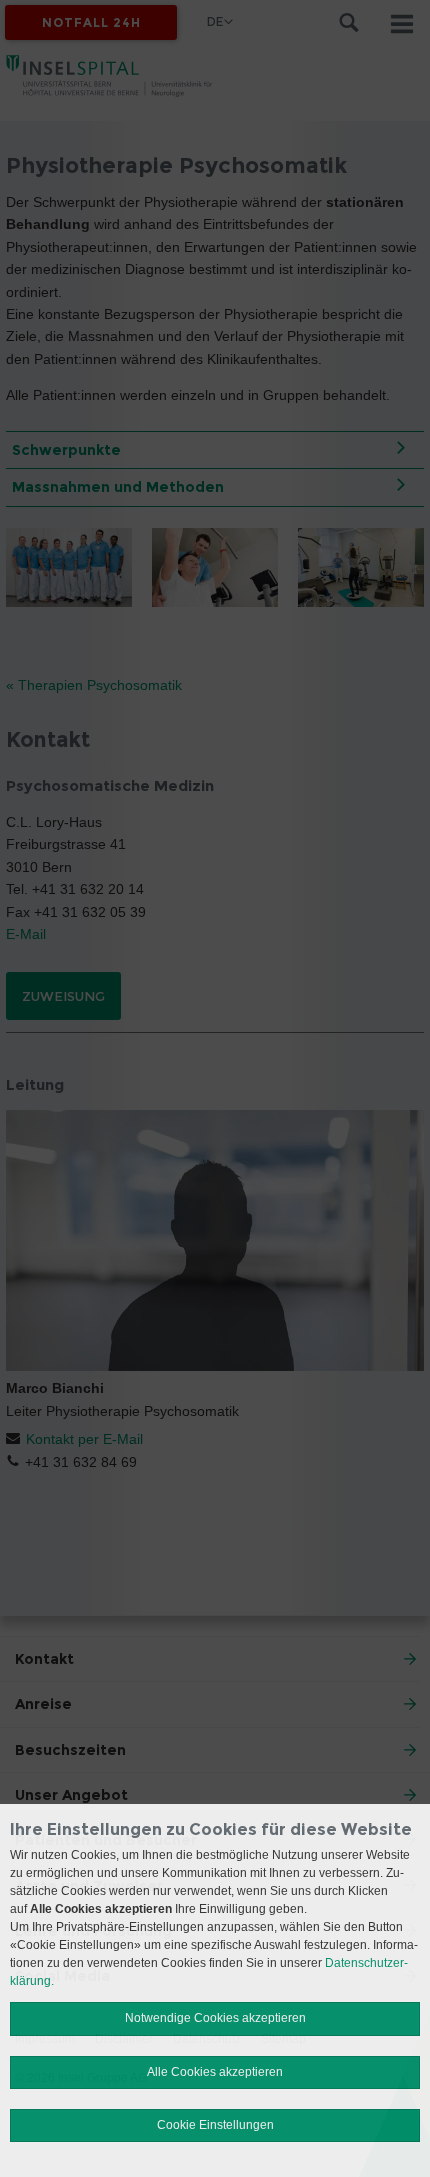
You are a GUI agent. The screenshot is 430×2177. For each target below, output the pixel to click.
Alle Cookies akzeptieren (215, 2072)
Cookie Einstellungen (215, 2125)
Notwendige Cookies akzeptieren (215, 2018)
